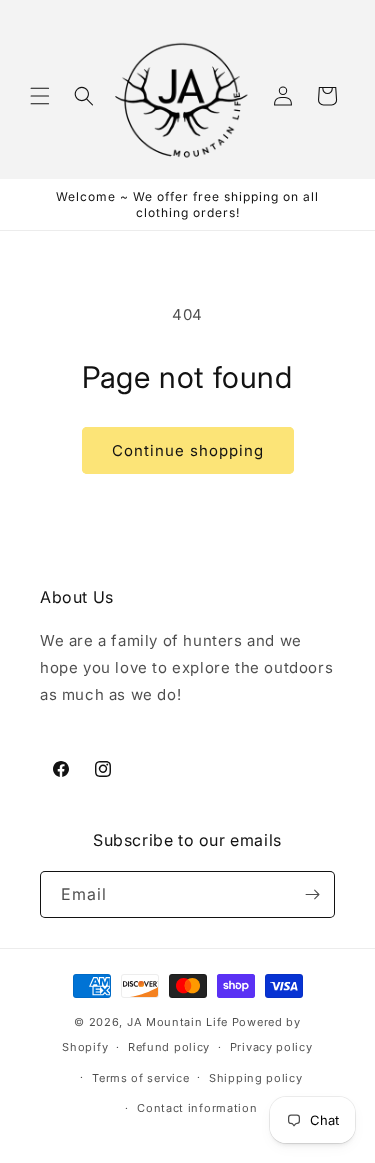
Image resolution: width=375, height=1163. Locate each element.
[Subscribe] (312, 894)
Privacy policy (271, 1047)
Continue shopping (188, 450)
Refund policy (169, 1047)
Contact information (197, 1108)
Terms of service (140, 1078)
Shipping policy (256, 1078)
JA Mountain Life (177, 1022)
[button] (40, 96)
